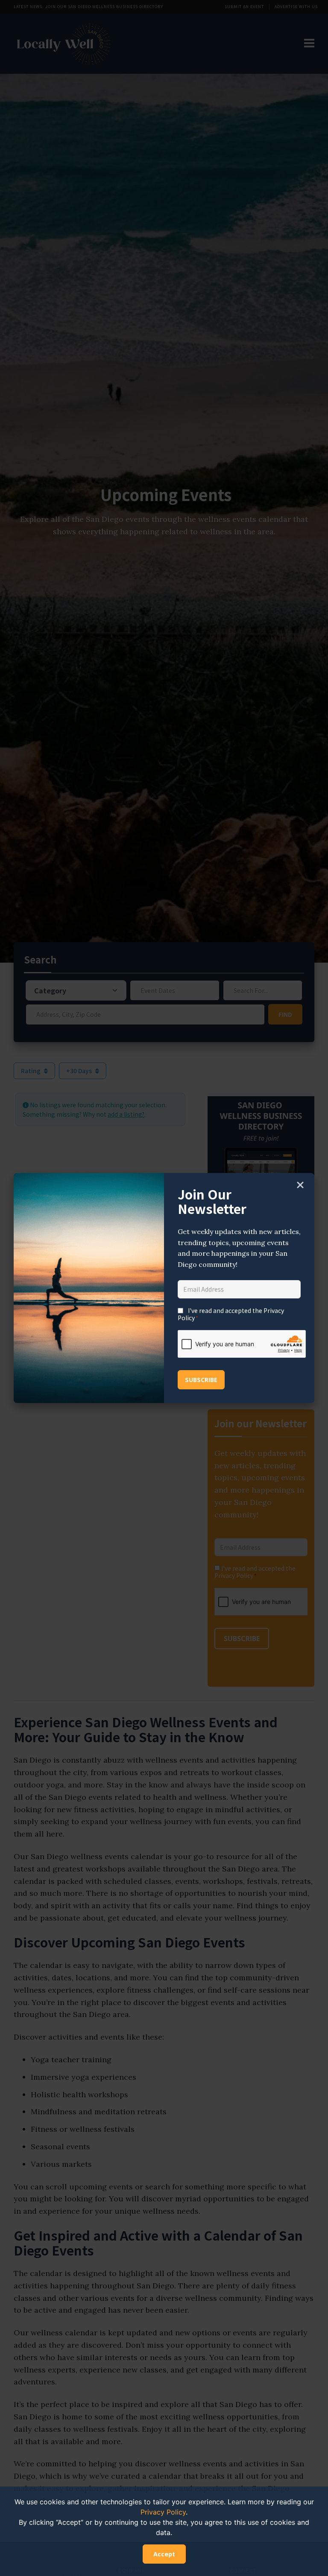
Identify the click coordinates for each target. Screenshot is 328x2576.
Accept (164, 2554)
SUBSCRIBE (201, 1380)
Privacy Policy (163, 2512)
